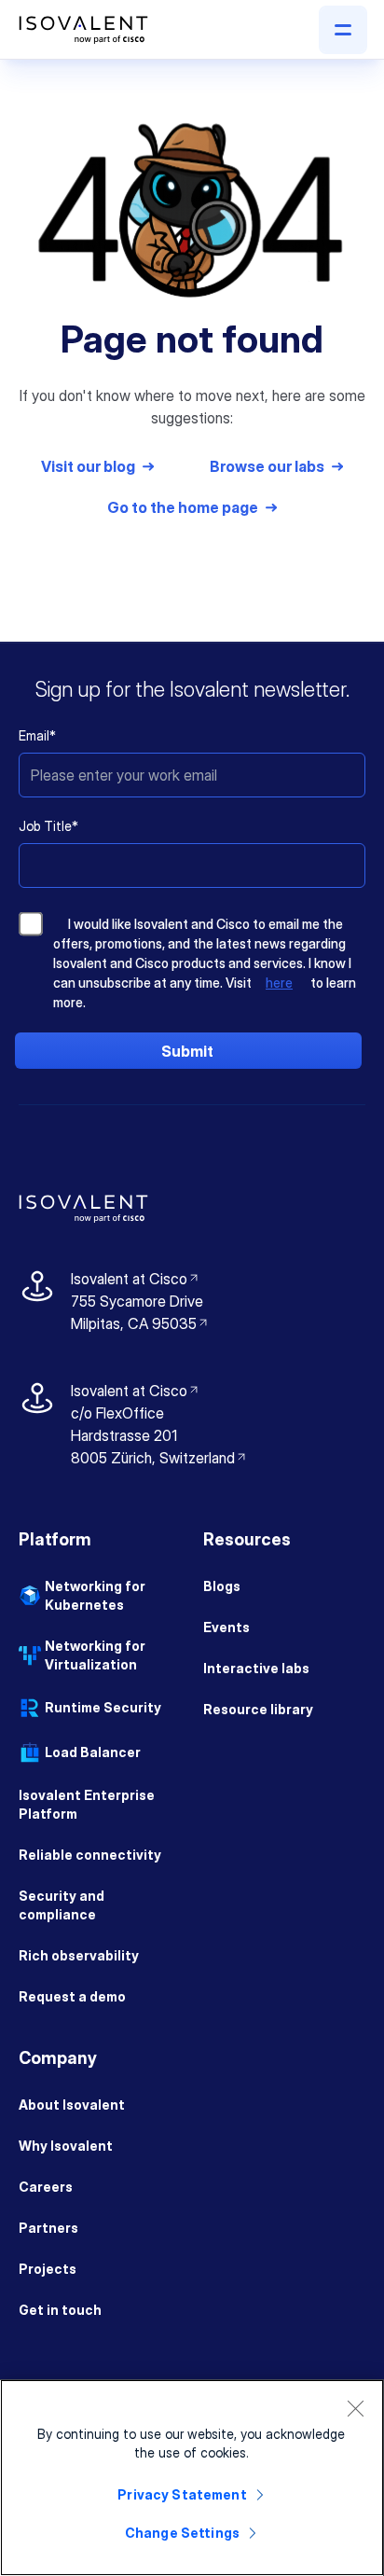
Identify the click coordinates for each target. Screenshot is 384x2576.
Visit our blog (88, 466)
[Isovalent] (83, 30)
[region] (192, 2478)
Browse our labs (267, 466)
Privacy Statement (182, 2494)
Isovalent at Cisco (136, 1279)
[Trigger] (343, 30)
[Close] (355, 2408)
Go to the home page (183, 507)
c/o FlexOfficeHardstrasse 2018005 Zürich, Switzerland (153, 1435)
